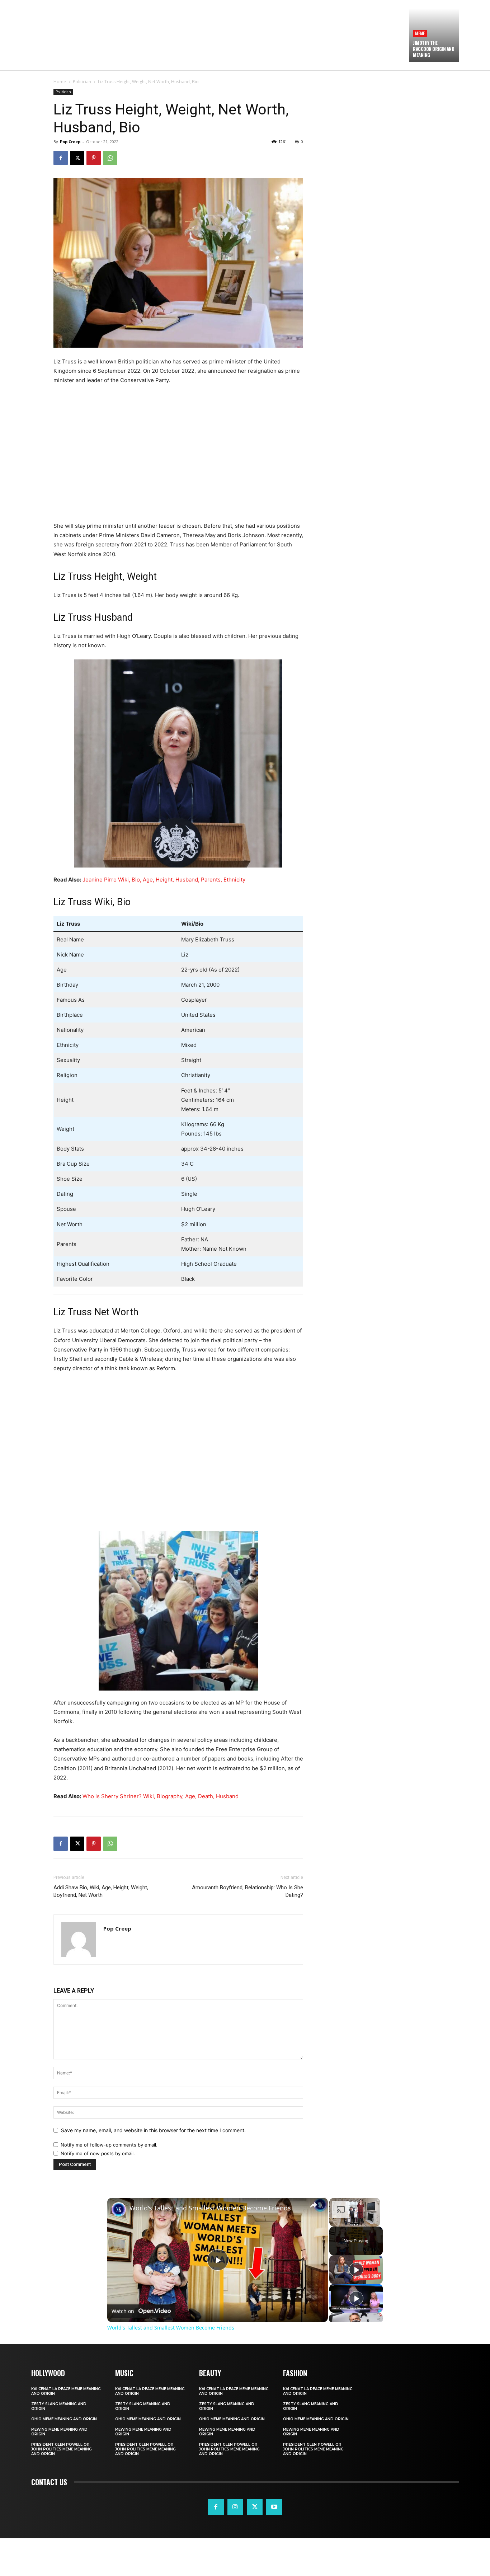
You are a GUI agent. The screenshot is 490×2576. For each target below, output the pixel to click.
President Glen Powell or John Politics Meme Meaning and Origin (62, 2449)
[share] (314, 2205)
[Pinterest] (94, 158)
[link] (119, 2209)
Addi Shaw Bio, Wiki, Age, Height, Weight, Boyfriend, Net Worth (101, 1891)
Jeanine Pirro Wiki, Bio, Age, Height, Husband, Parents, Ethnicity (164, 880)
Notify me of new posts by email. (98, 2153)
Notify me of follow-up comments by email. (109, 2145)
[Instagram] (235, 2507)
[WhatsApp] (110, 158)
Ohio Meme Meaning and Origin (64, 2419)
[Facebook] (61, 158)
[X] (77, 158)
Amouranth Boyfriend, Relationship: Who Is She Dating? (248, 1891)
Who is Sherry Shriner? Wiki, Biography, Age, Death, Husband (161, 1796)
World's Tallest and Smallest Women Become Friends (210, 2208)
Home (60, 82)
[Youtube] (274, 2507)
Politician (82, 82)
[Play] (356, 2270)
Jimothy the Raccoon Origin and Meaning (434, 49)
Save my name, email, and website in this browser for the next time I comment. (153, 2130)
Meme (420, 33)
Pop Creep (70, 142)
